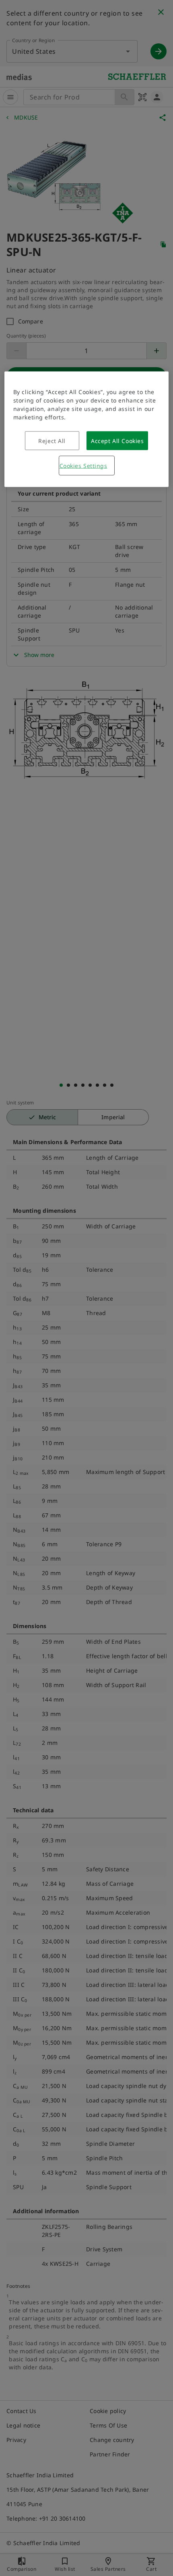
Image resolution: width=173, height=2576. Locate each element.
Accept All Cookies (117, 440)
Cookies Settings (83, 465)
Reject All (52, 440)
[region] (87, 429)
